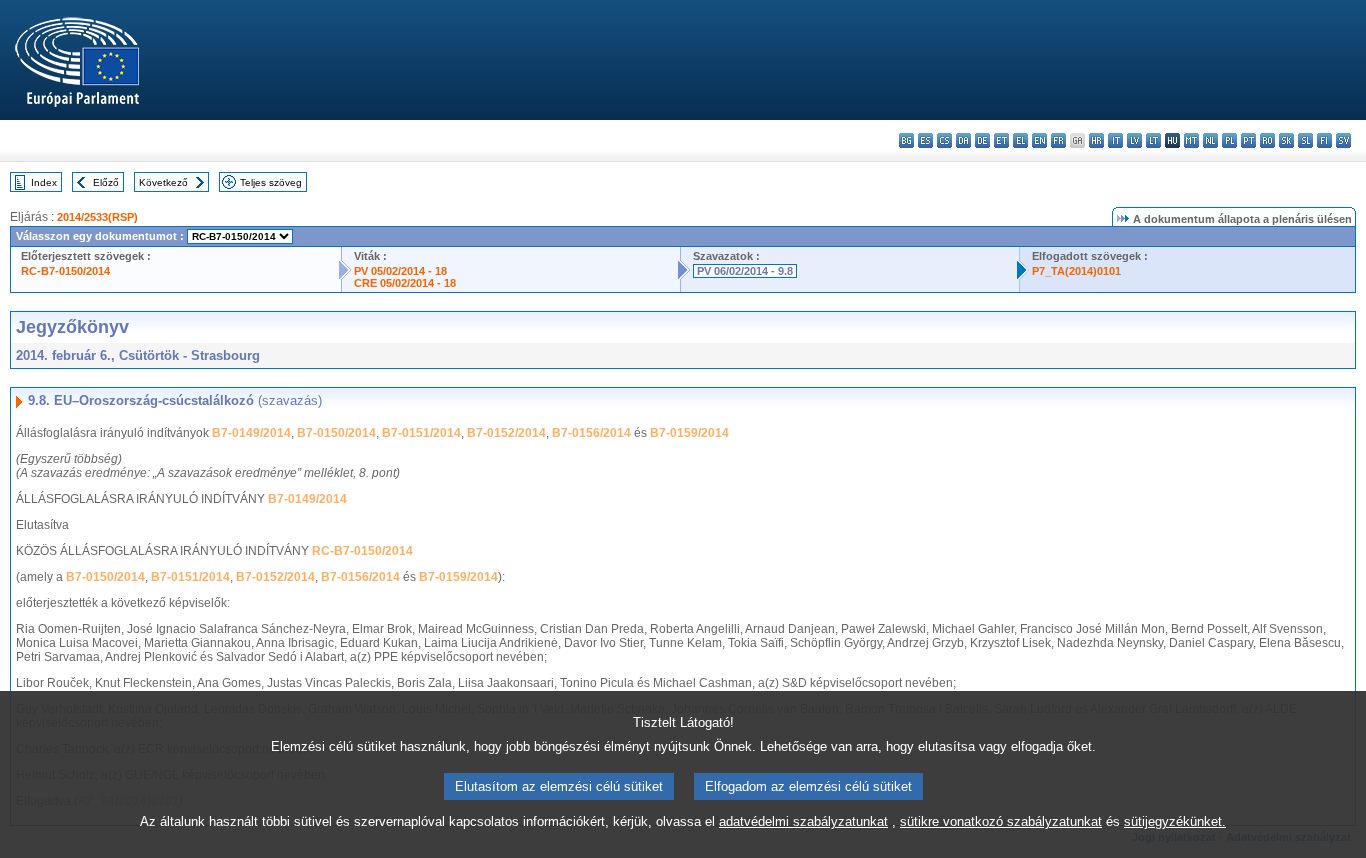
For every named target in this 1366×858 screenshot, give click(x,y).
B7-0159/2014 (689, 433)
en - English (1039, 140)
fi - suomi (1324, 140)
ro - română (1267, 140)
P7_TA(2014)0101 (1076, 271)
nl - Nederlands (1210, 140)
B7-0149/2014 (251, 433)
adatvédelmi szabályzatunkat (803, 821)
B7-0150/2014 (336, 433)
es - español (925, 140)
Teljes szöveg (271, 182)
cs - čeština (944, 140)
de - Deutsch (982, 140)
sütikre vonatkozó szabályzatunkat (1001, 821)
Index (44, 182)
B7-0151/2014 (421, 433)
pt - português (1248, 140)
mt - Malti (1191, 140)
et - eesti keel (1001, 140)
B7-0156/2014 (591, 433)
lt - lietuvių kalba (1153, 140)
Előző (106, 182)
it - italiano (1115, 140)
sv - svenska (1343, 140)
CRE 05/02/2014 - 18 (405, 283)
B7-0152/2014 (506, 433)
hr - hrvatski (1096, 140)
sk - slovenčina (1286, 140)
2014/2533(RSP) (97, 217)
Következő (163, 182)
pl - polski (1229, 140)
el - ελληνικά (1020, 140)
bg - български (906, 140)
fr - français (1058, 140)
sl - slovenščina (1305, 140)
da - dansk (963, 140)
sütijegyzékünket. (1175, 821)
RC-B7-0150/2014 (65, 271)
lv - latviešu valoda (1134, 140)
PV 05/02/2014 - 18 (400, 271)
